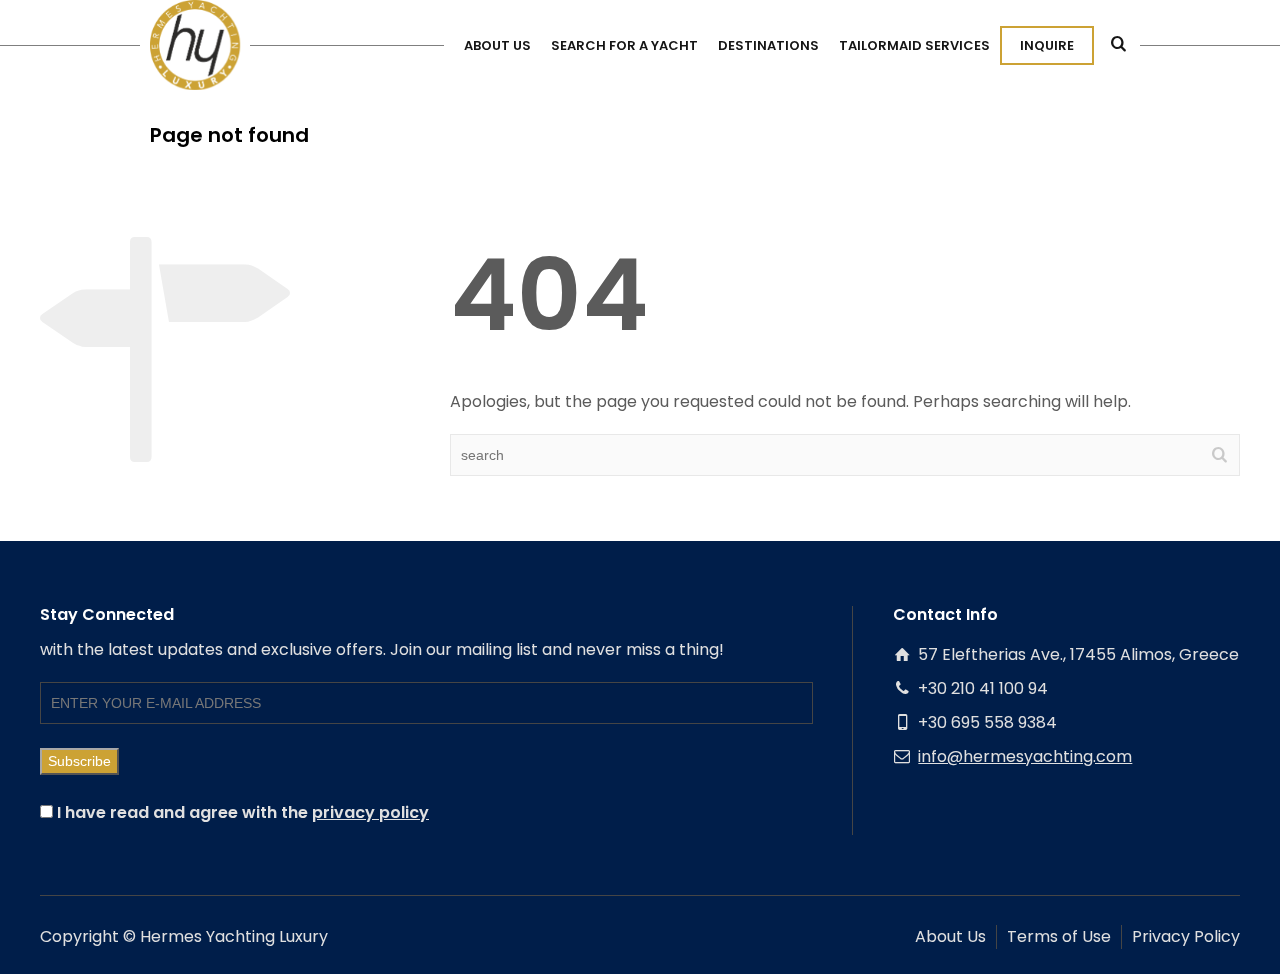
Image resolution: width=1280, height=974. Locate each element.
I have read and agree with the (241, 812)
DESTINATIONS (768, 45)
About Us (950, 936)
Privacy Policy (1186, 936)
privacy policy (370, 812)
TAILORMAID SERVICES (914, 45)
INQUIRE (1047, 45)
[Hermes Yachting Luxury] (195, 45)
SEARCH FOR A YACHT (624, 45)
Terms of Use (1059, 936)
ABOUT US (497, 45)
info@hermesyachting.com (1025, 756)
